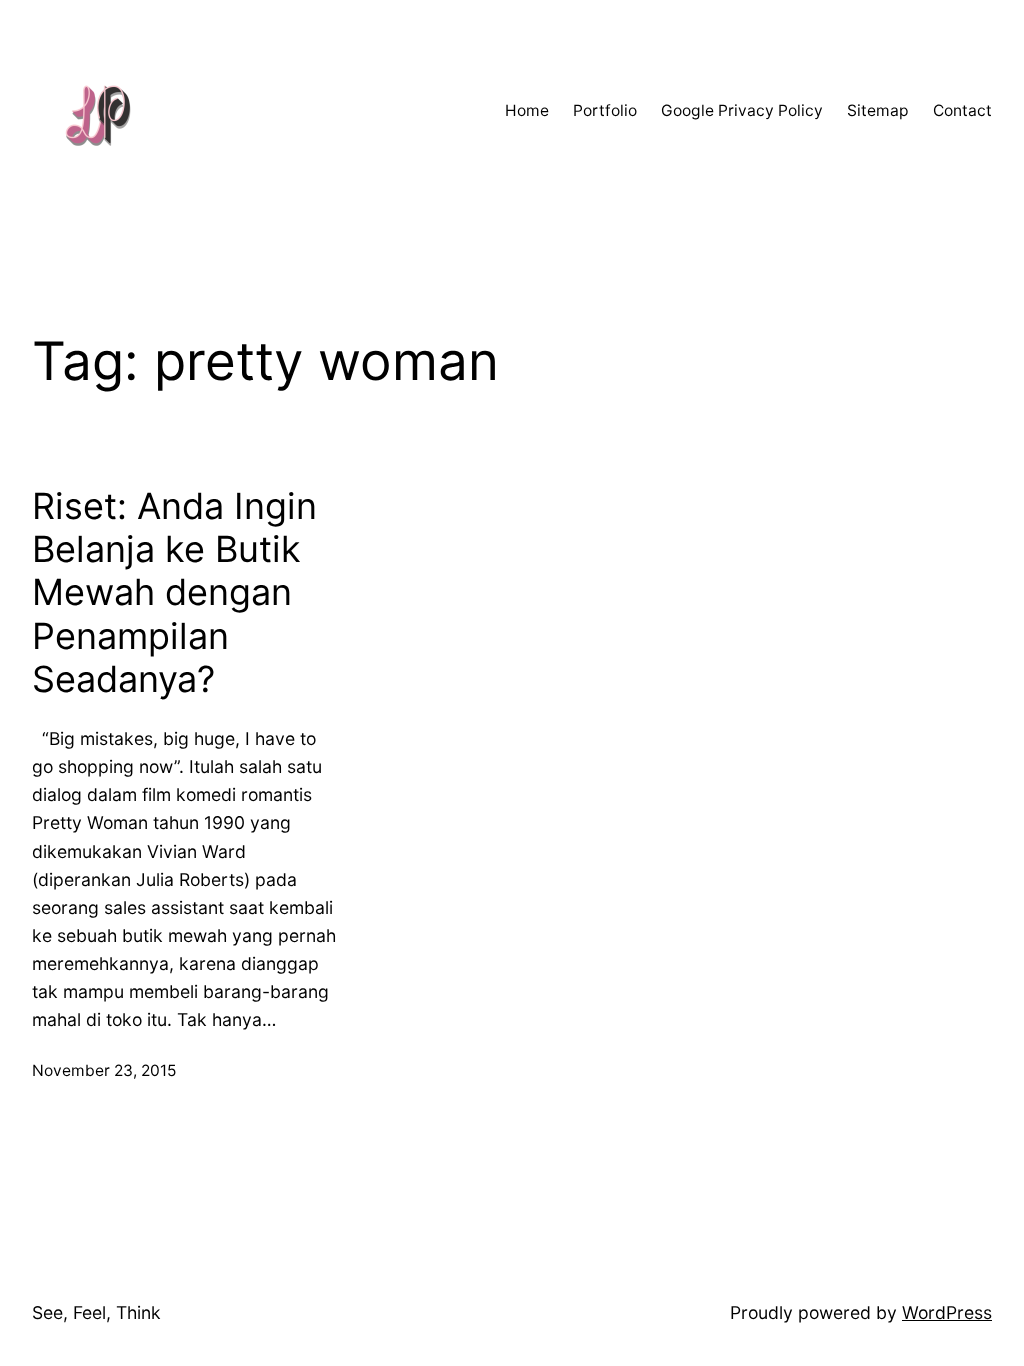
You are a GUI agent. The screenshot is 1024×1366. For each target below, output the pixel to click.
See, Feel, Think (96, 1312)
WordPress (947, 1312)
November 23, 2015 (104, 1070)
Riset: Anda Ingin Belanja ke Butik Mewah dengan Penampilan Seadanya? (174, 593)
